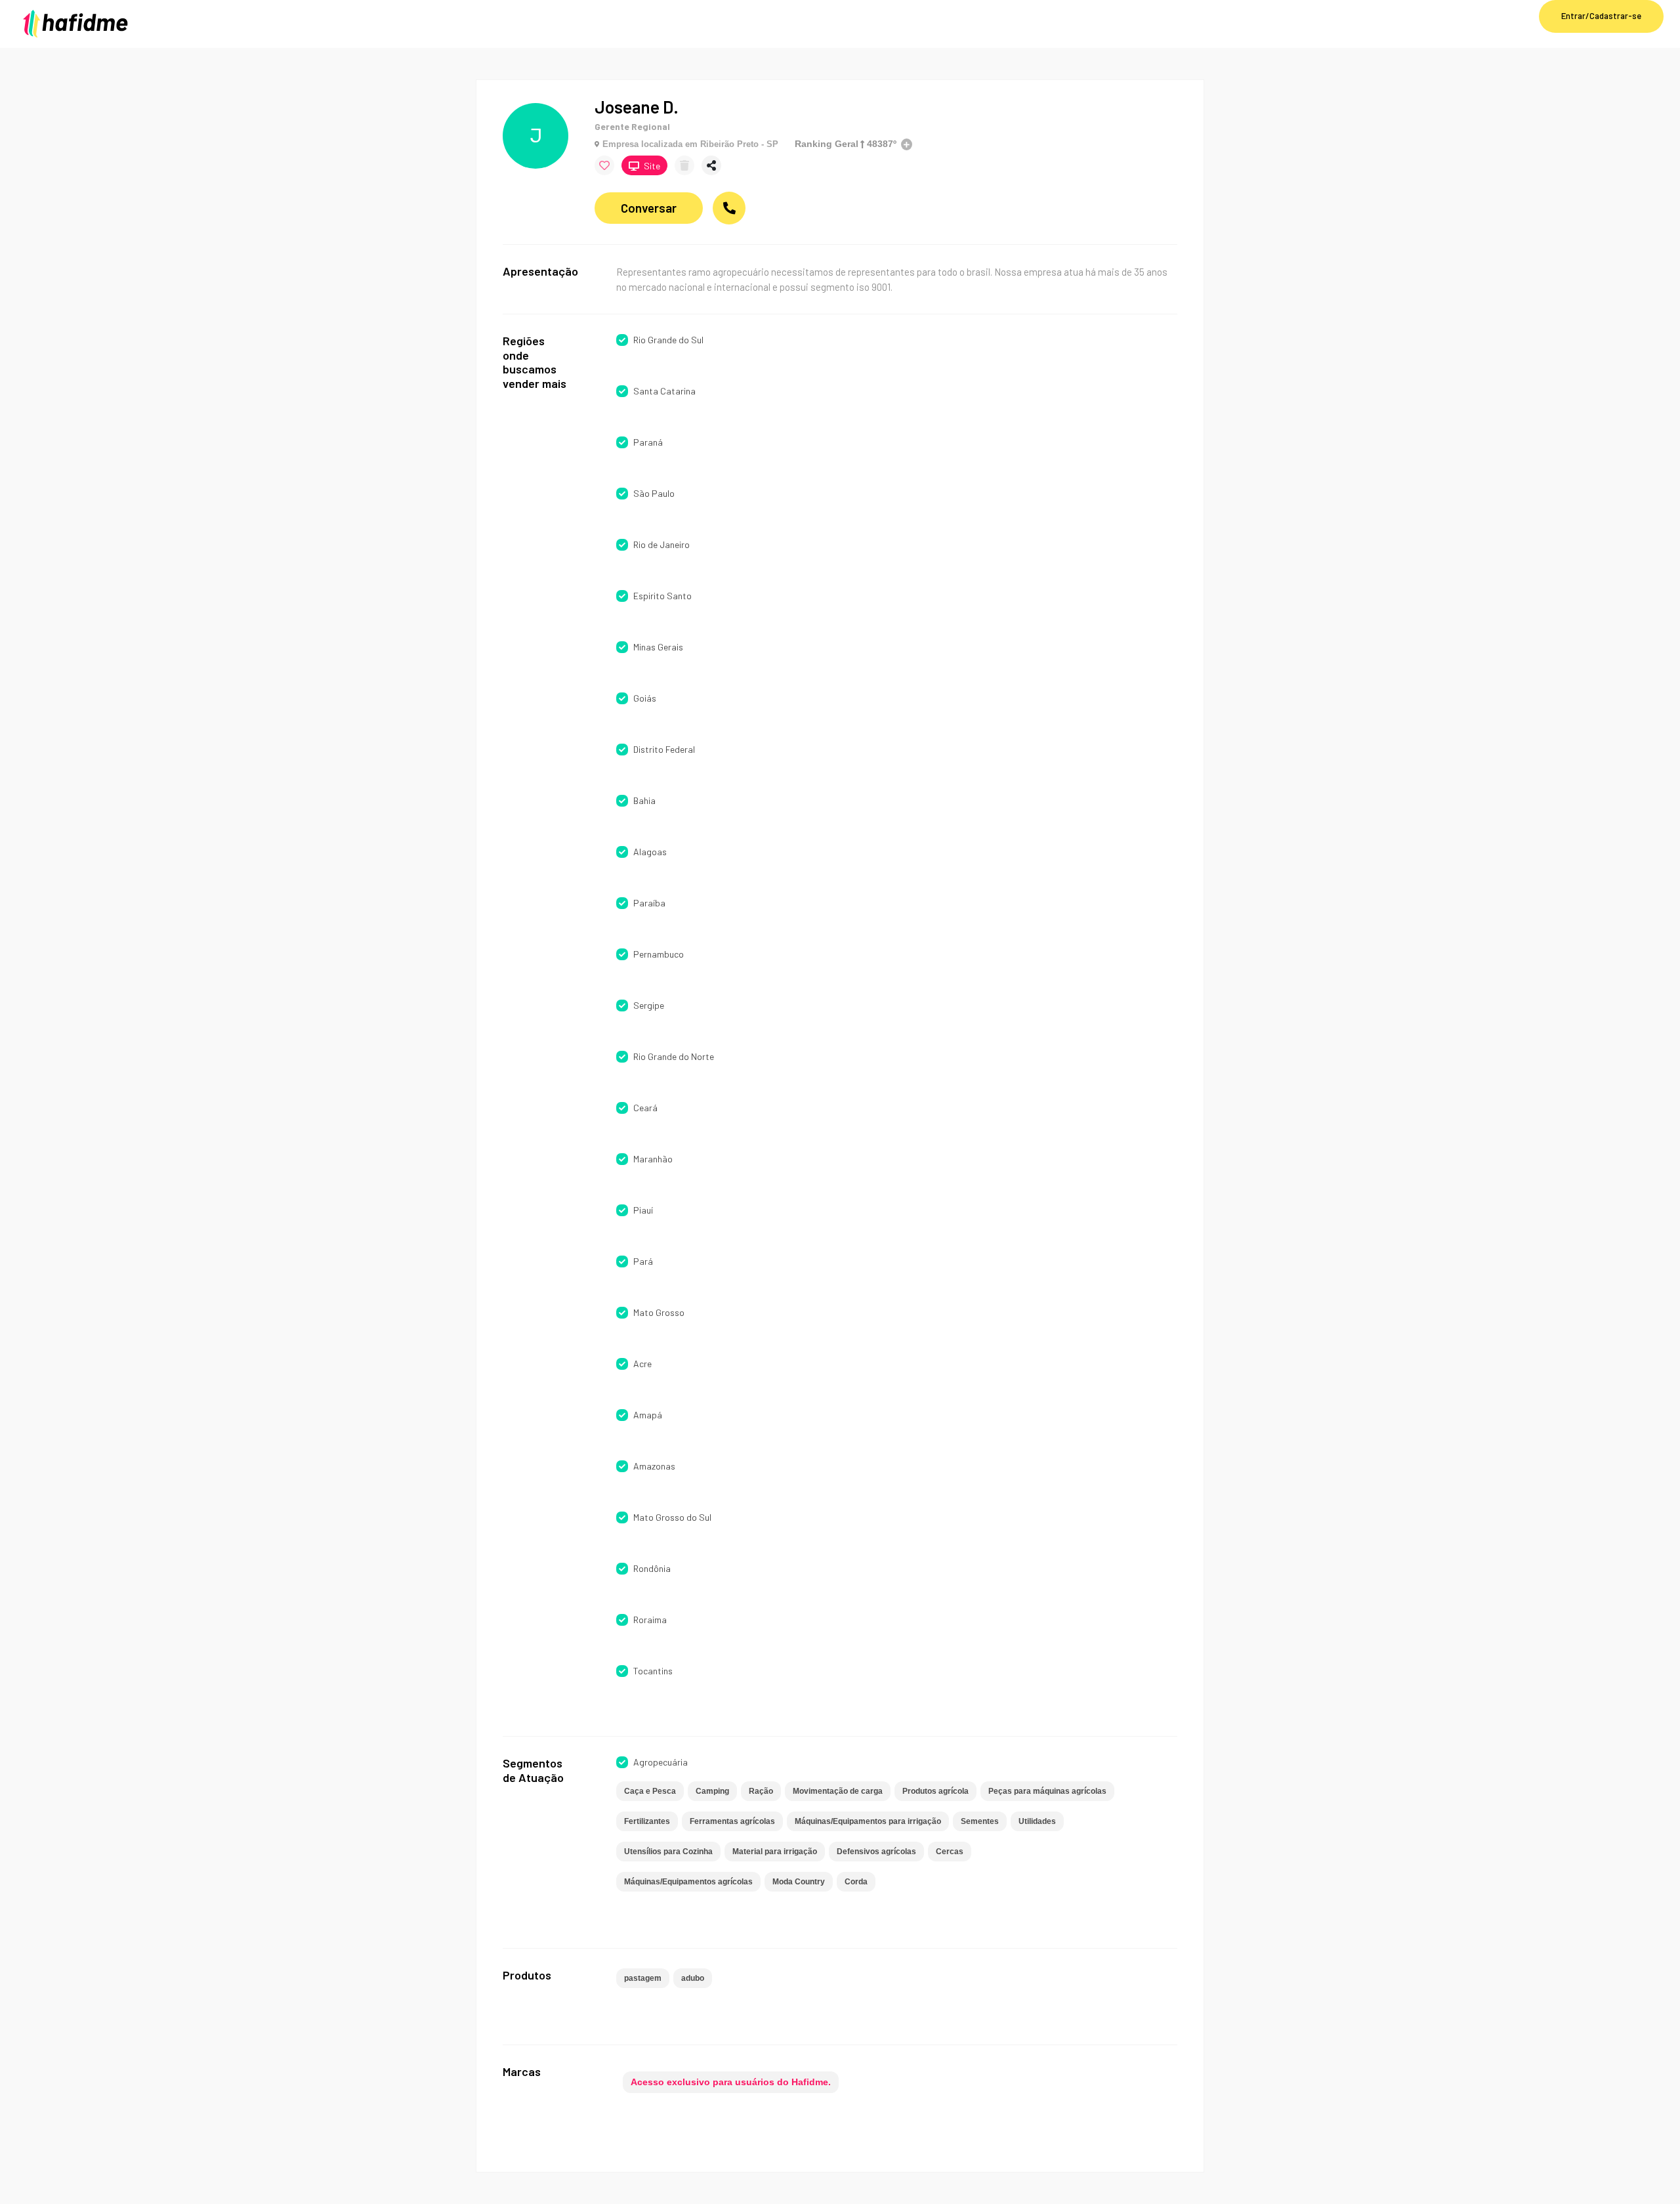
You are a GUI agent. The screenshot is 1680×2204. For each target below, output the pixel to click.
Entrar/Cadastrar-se (1601, 16)
